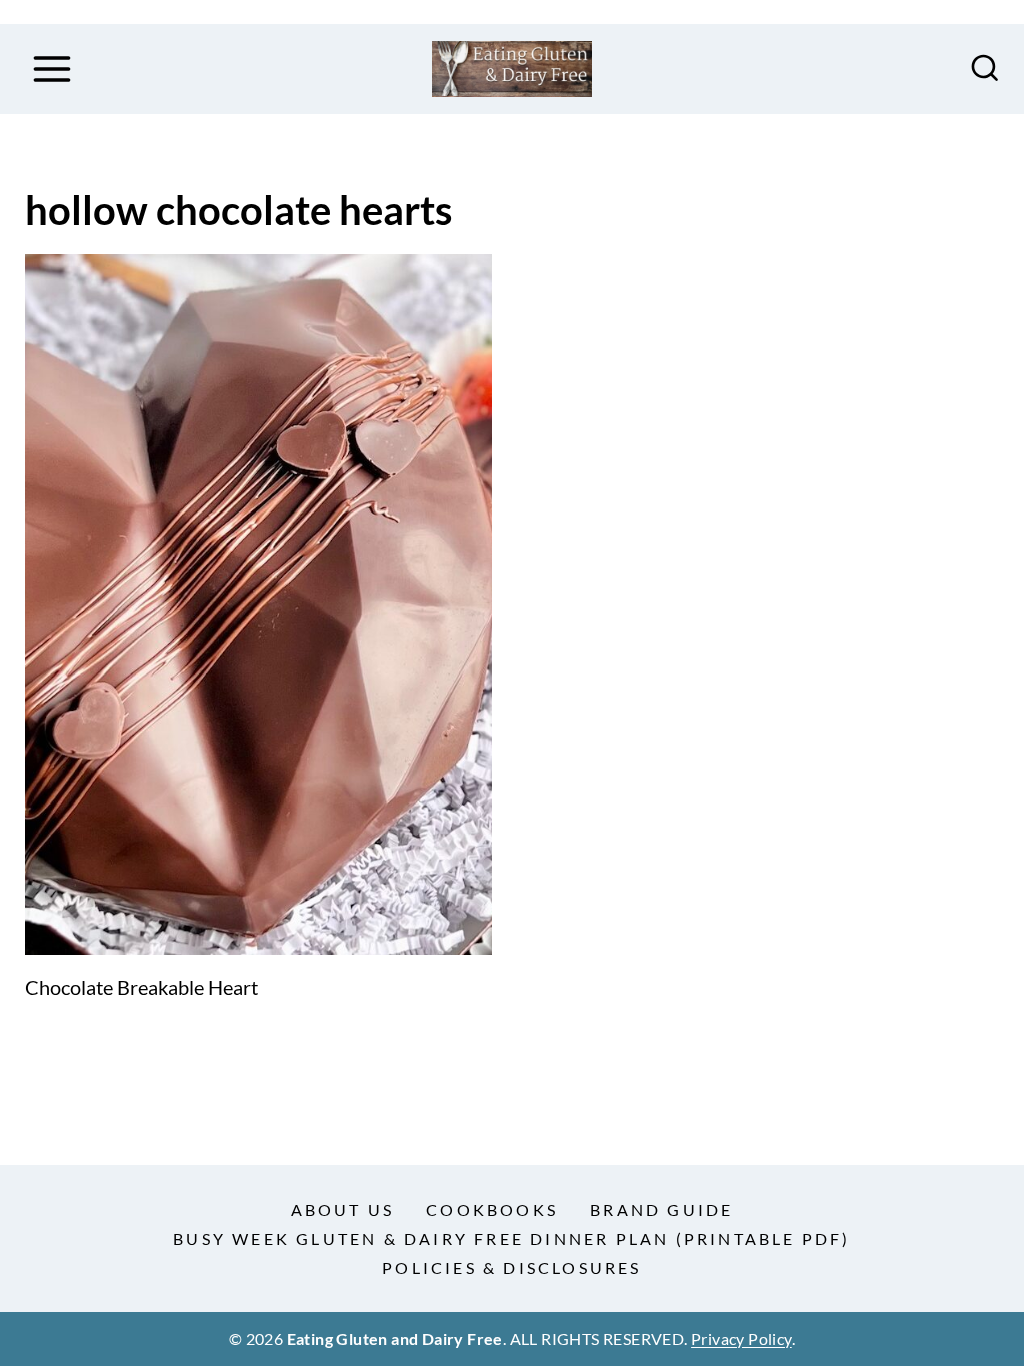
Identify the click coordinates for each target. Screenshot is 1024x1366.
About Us (343, 1209)
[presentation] (258, 604)
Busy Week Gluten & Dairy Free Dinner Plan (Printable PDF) (511, 1238)
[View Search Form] (985, 69)
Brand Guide (661, 1209)
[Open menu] (51, 68)
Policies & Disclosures (511, 1267)
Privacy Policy (741, 1338)
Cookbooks (492, 1209)
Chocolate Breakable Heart (141, 987)
